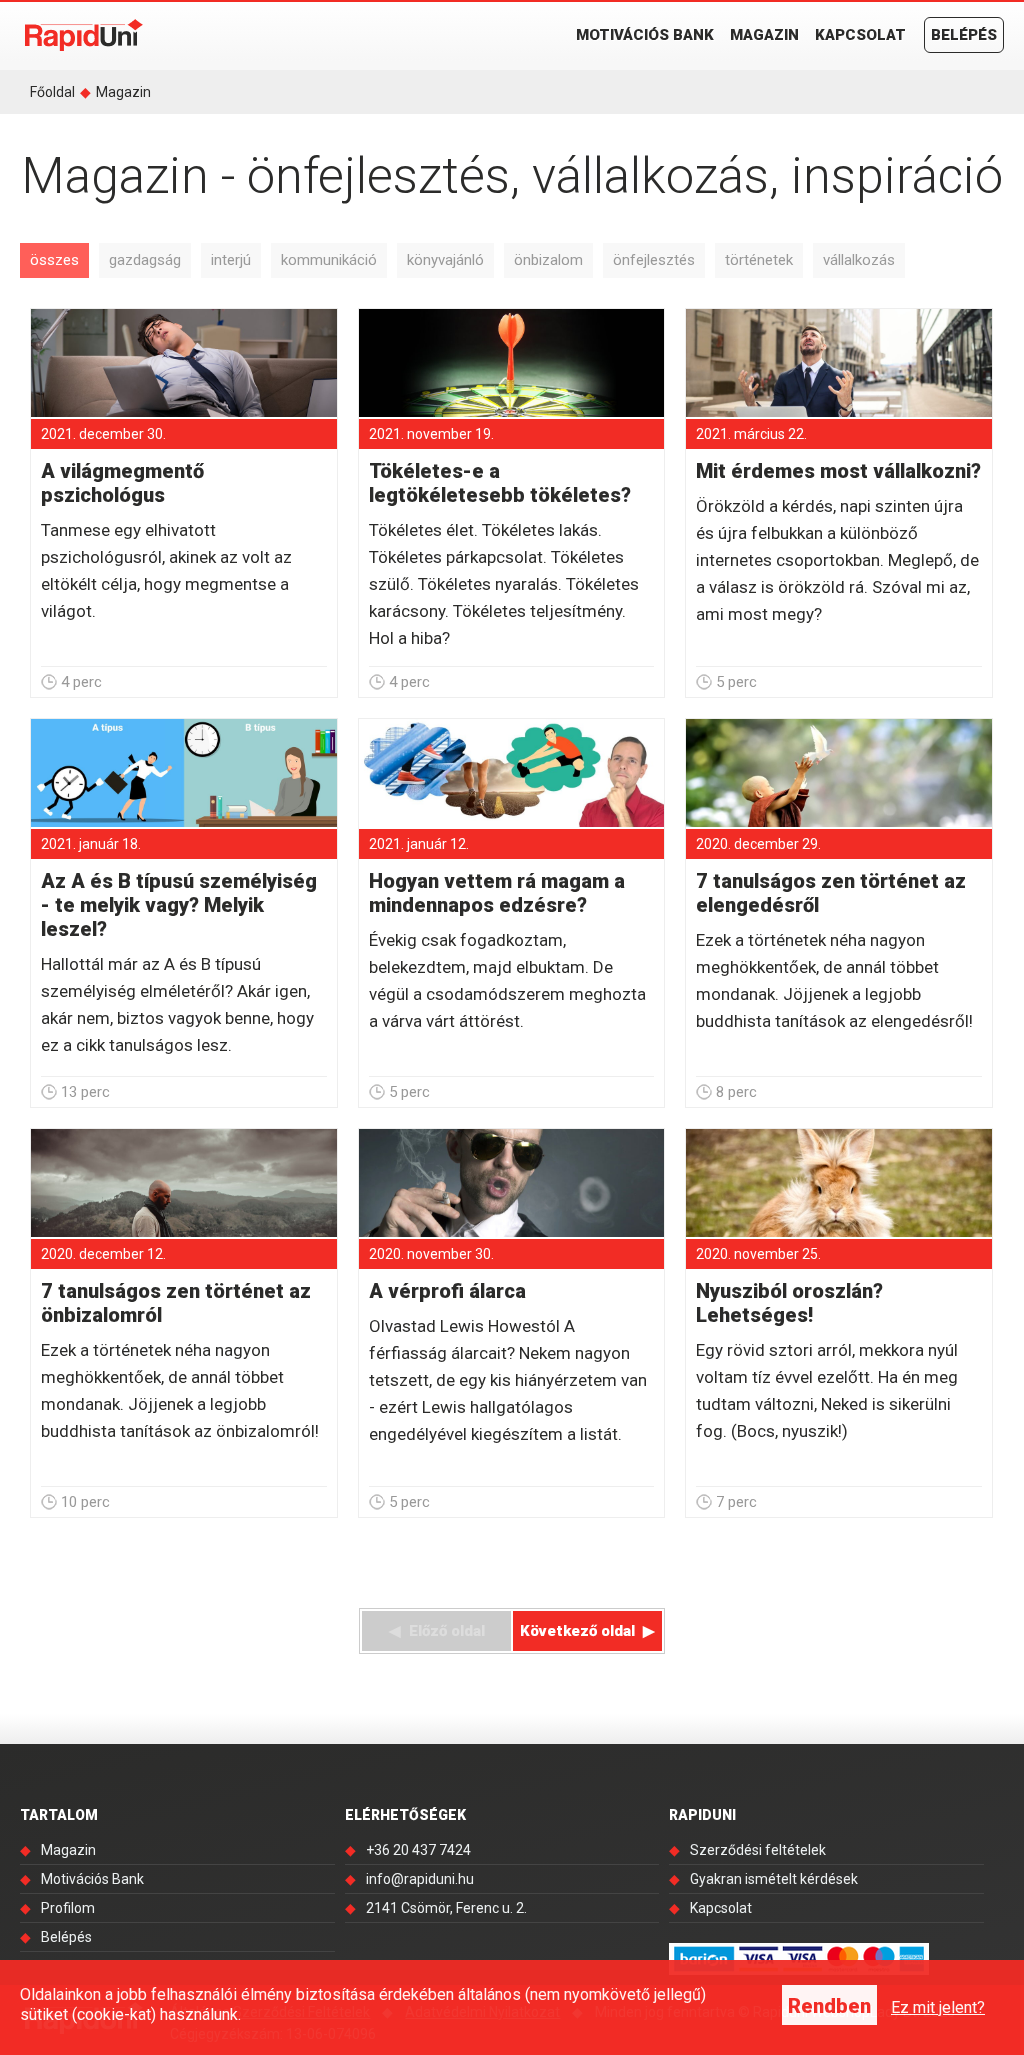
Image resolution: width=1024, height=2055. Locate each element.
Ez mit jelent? (938, 2007)
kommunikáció (329, 260)
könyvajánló (445, 260)
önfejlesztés (654, 260)
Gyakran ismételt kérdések (774, 1879)
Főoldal (52, 92)
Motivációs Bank (645, 35)
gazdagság (145, 260)
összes (54, 260)
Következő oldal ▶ (587, 1631)
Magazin (764, 35)
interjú (231, 260)
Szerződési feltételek (758, 1850)
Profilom (68, 1908)
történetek (759, 260)
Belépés (964, 35)
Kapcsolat (860, 35)
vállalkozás (859, 260)
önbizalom (548, 260)
